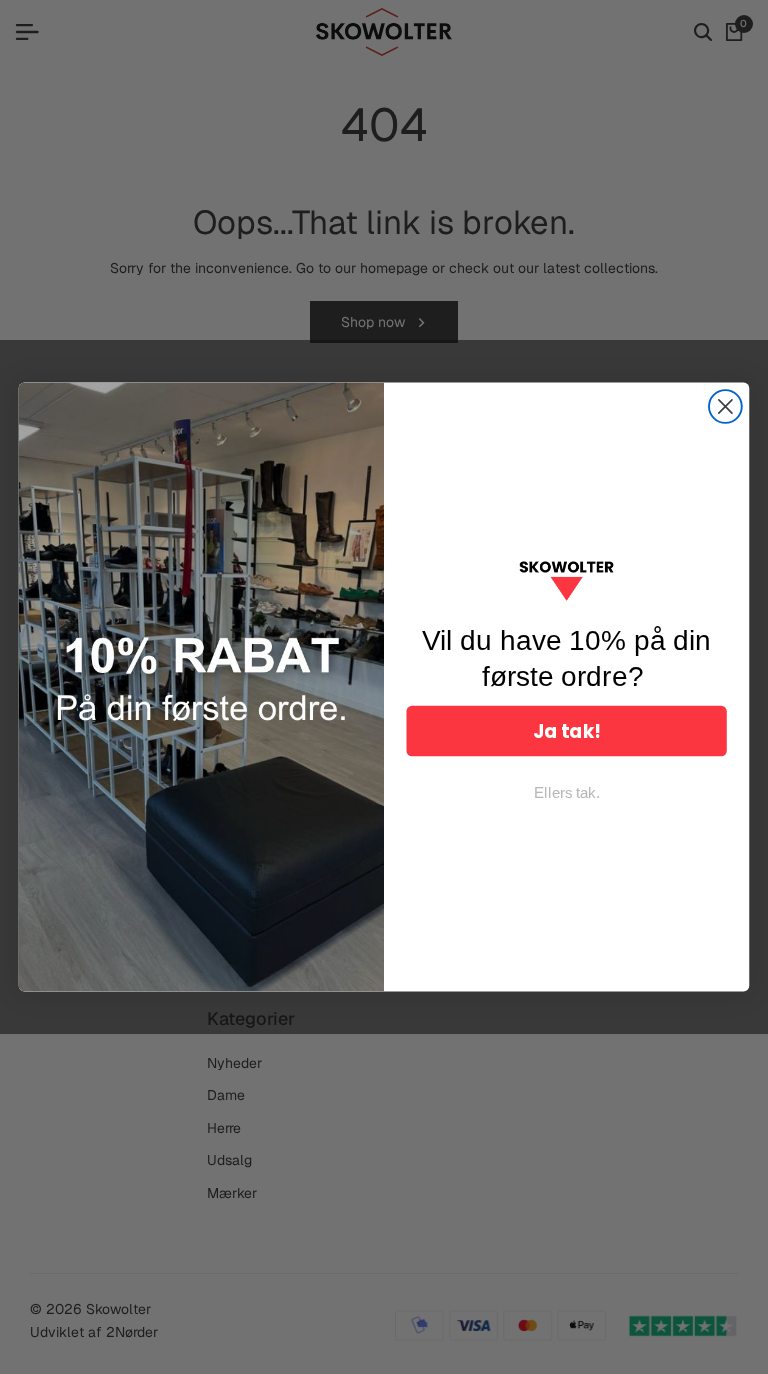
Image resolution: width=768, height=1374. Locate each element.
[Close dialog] (725, 406)
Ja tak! (566, 731)
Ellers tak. (567, 793)
